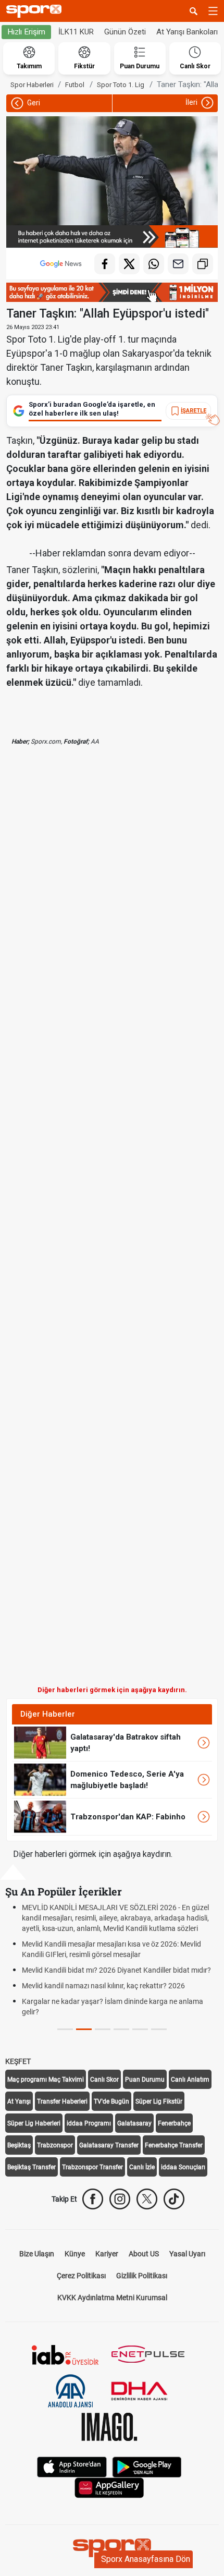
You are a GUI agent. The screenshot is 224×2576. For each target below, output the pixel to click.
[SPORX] (112, 2548)
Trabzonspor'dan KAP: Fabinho (128, 1817)
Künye (75, 2254)
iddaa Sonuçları (183, 2167)
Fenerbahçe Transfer (174, 2145)
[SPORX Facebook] (93, 2199)
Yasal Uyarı (187, 2254)
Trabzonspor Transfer (92, 2167)
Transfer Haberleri (62, 2101)
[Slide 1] (84, 2029)
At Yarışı (19, 2101)
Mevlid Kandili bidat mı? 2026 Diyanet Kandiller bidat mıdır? (116, 1970)
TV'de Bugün (111, 2101)
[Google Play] (147, 2466)
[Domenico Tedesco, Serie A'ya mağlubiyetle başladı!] (40, 1779)
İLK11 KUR (76, 32)
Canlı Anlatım (190, 2080)
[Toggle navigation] (213, 11)
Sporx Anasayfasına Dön (146, 2559)
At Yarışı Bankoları (187, 32)
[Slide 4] (140, 2029)
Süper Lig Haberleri (34, 2123)
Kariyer (107, 2254)
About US (144, 2254)
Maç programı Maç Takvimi (46, 2080)
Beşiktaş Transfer (32, 2167)
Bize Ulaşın (37, 2254)
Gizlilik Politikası (142, 2276)
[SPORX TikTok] (174, 2199)
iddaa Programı (89, 2123)
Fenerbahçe (174, 2123)
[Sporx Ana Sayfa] (36, 11)
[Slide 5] (159, 2029)
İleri (192, 102)
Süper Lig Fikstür (159, 2101)
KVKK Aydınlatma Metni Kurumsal (112, 2298)
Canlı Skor (104, 2080)
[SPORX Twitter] (147, 2199)
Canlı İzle (142, 2167)
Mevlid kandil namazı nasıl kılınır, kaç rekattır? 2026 (103, 1986)
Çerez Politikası (81, 2276)
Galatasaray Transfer (109, 2145)
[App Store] (72, 2466)
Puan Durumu (145, 2080)
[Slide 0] (65, 2029)
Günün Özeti (125, 32)
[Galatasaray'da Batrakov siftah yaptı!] (40, 1742)
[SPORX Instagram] (120, 2199)
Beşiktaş (19, 2145)
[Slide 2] (103, 2029)
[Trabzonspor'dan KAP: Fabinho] (40, 1816)
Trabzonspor (55, 2145)
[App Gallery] (109, 2487)
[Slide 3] (121, 2029)
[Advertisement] (112, 1224)
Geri (33, 103)
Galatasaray (134, 2123)
